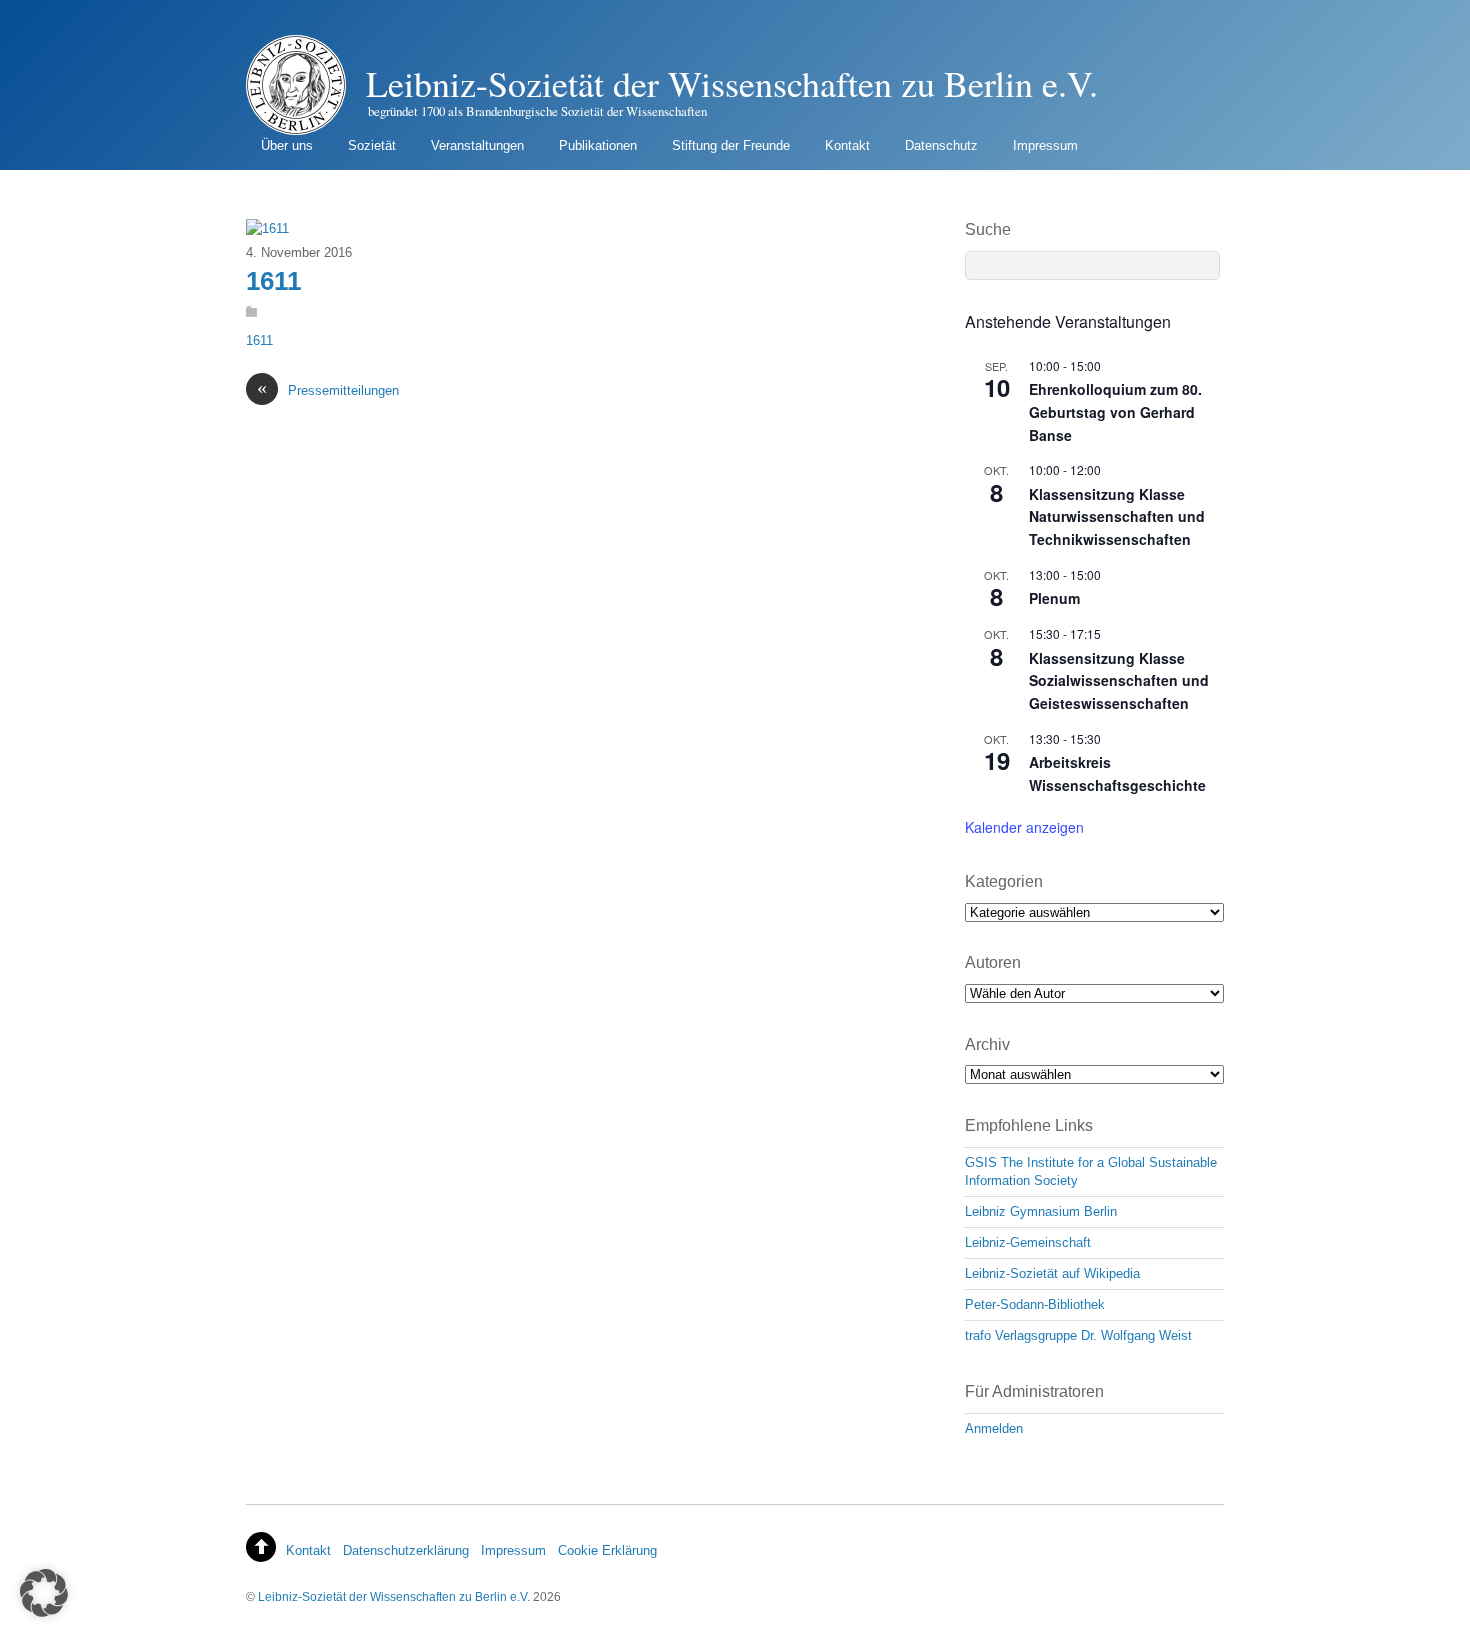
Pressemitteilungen (328, 389)
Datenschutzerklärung (406, 1550)
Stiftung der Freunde (731, 145)
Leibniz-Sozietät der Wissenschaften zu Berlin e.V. (394, 1596)
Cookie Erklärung (607, 1550)
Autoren (993, 962)
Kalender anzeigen (1024, 827)
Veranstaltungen (477, 145)
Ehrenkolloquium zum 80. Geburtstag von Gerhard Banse (1115, 411)
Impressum (1045, 145)
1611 (273, 281)
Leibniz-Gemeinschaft (1028, 1242)
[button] (44, 1593)
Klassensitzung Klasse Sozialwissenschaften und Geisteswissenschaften (1119, 680)
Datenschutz (941, 145)
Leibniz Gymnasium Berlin (1041, 1211)
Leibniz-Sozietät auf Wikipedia (1052, 1273)
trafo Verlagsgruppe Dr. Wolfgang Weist (1078, 1335)
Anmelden (994, 1428)
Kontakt (847, 145)
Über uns (287, 145)
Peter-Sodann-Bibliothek (1035, 1304)
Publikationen (598, 145)
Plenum (1054, 598)
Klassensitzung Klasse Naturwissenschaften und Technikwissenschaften (1117, 516)
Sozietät (372, 145)
